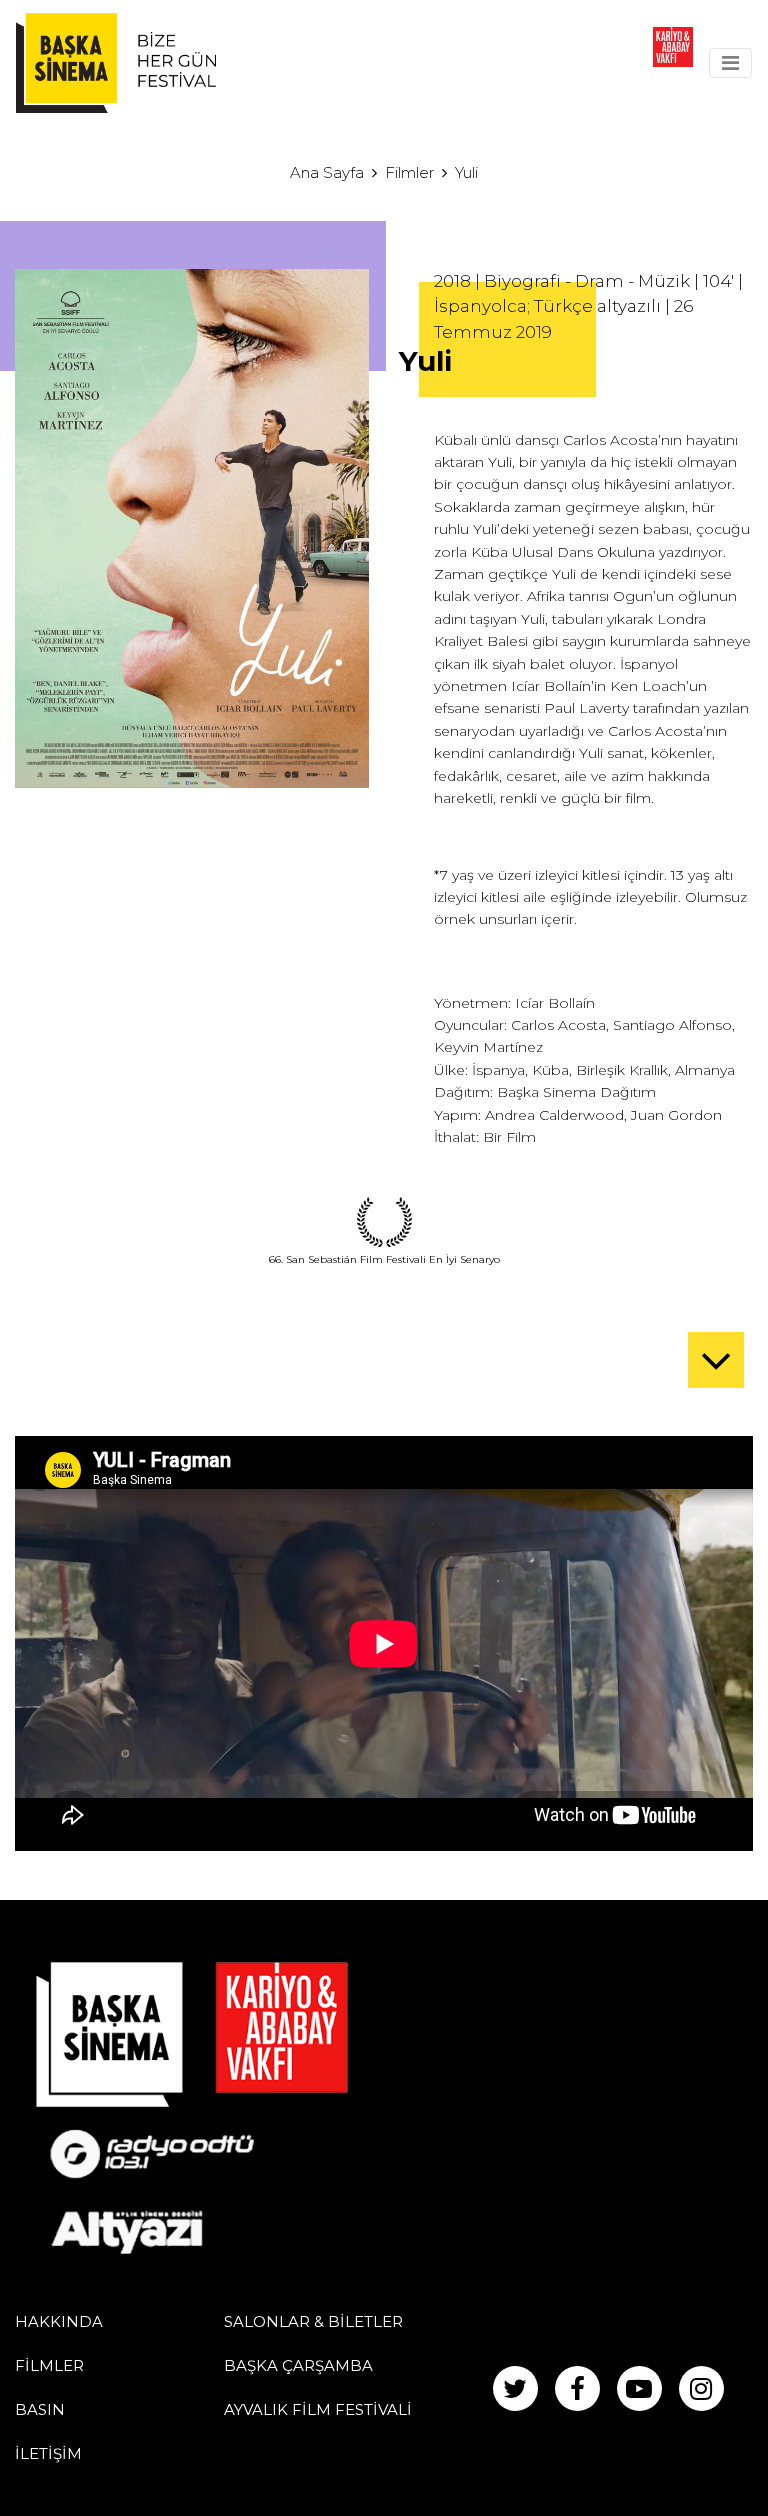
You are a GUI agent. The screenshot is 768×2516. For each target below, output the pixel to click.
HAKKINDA (59, 2321)
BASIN (40, 2409)
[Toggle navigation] (730, 63)
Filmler (409, 172)
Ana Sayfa (327, 172)
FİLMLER (49, 2365)
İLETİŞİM (48, 2453)
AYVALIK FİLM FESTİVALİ (318, 2409)
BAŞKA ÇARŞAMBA (298, 2365)
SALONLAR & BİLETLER (313, 2321)
